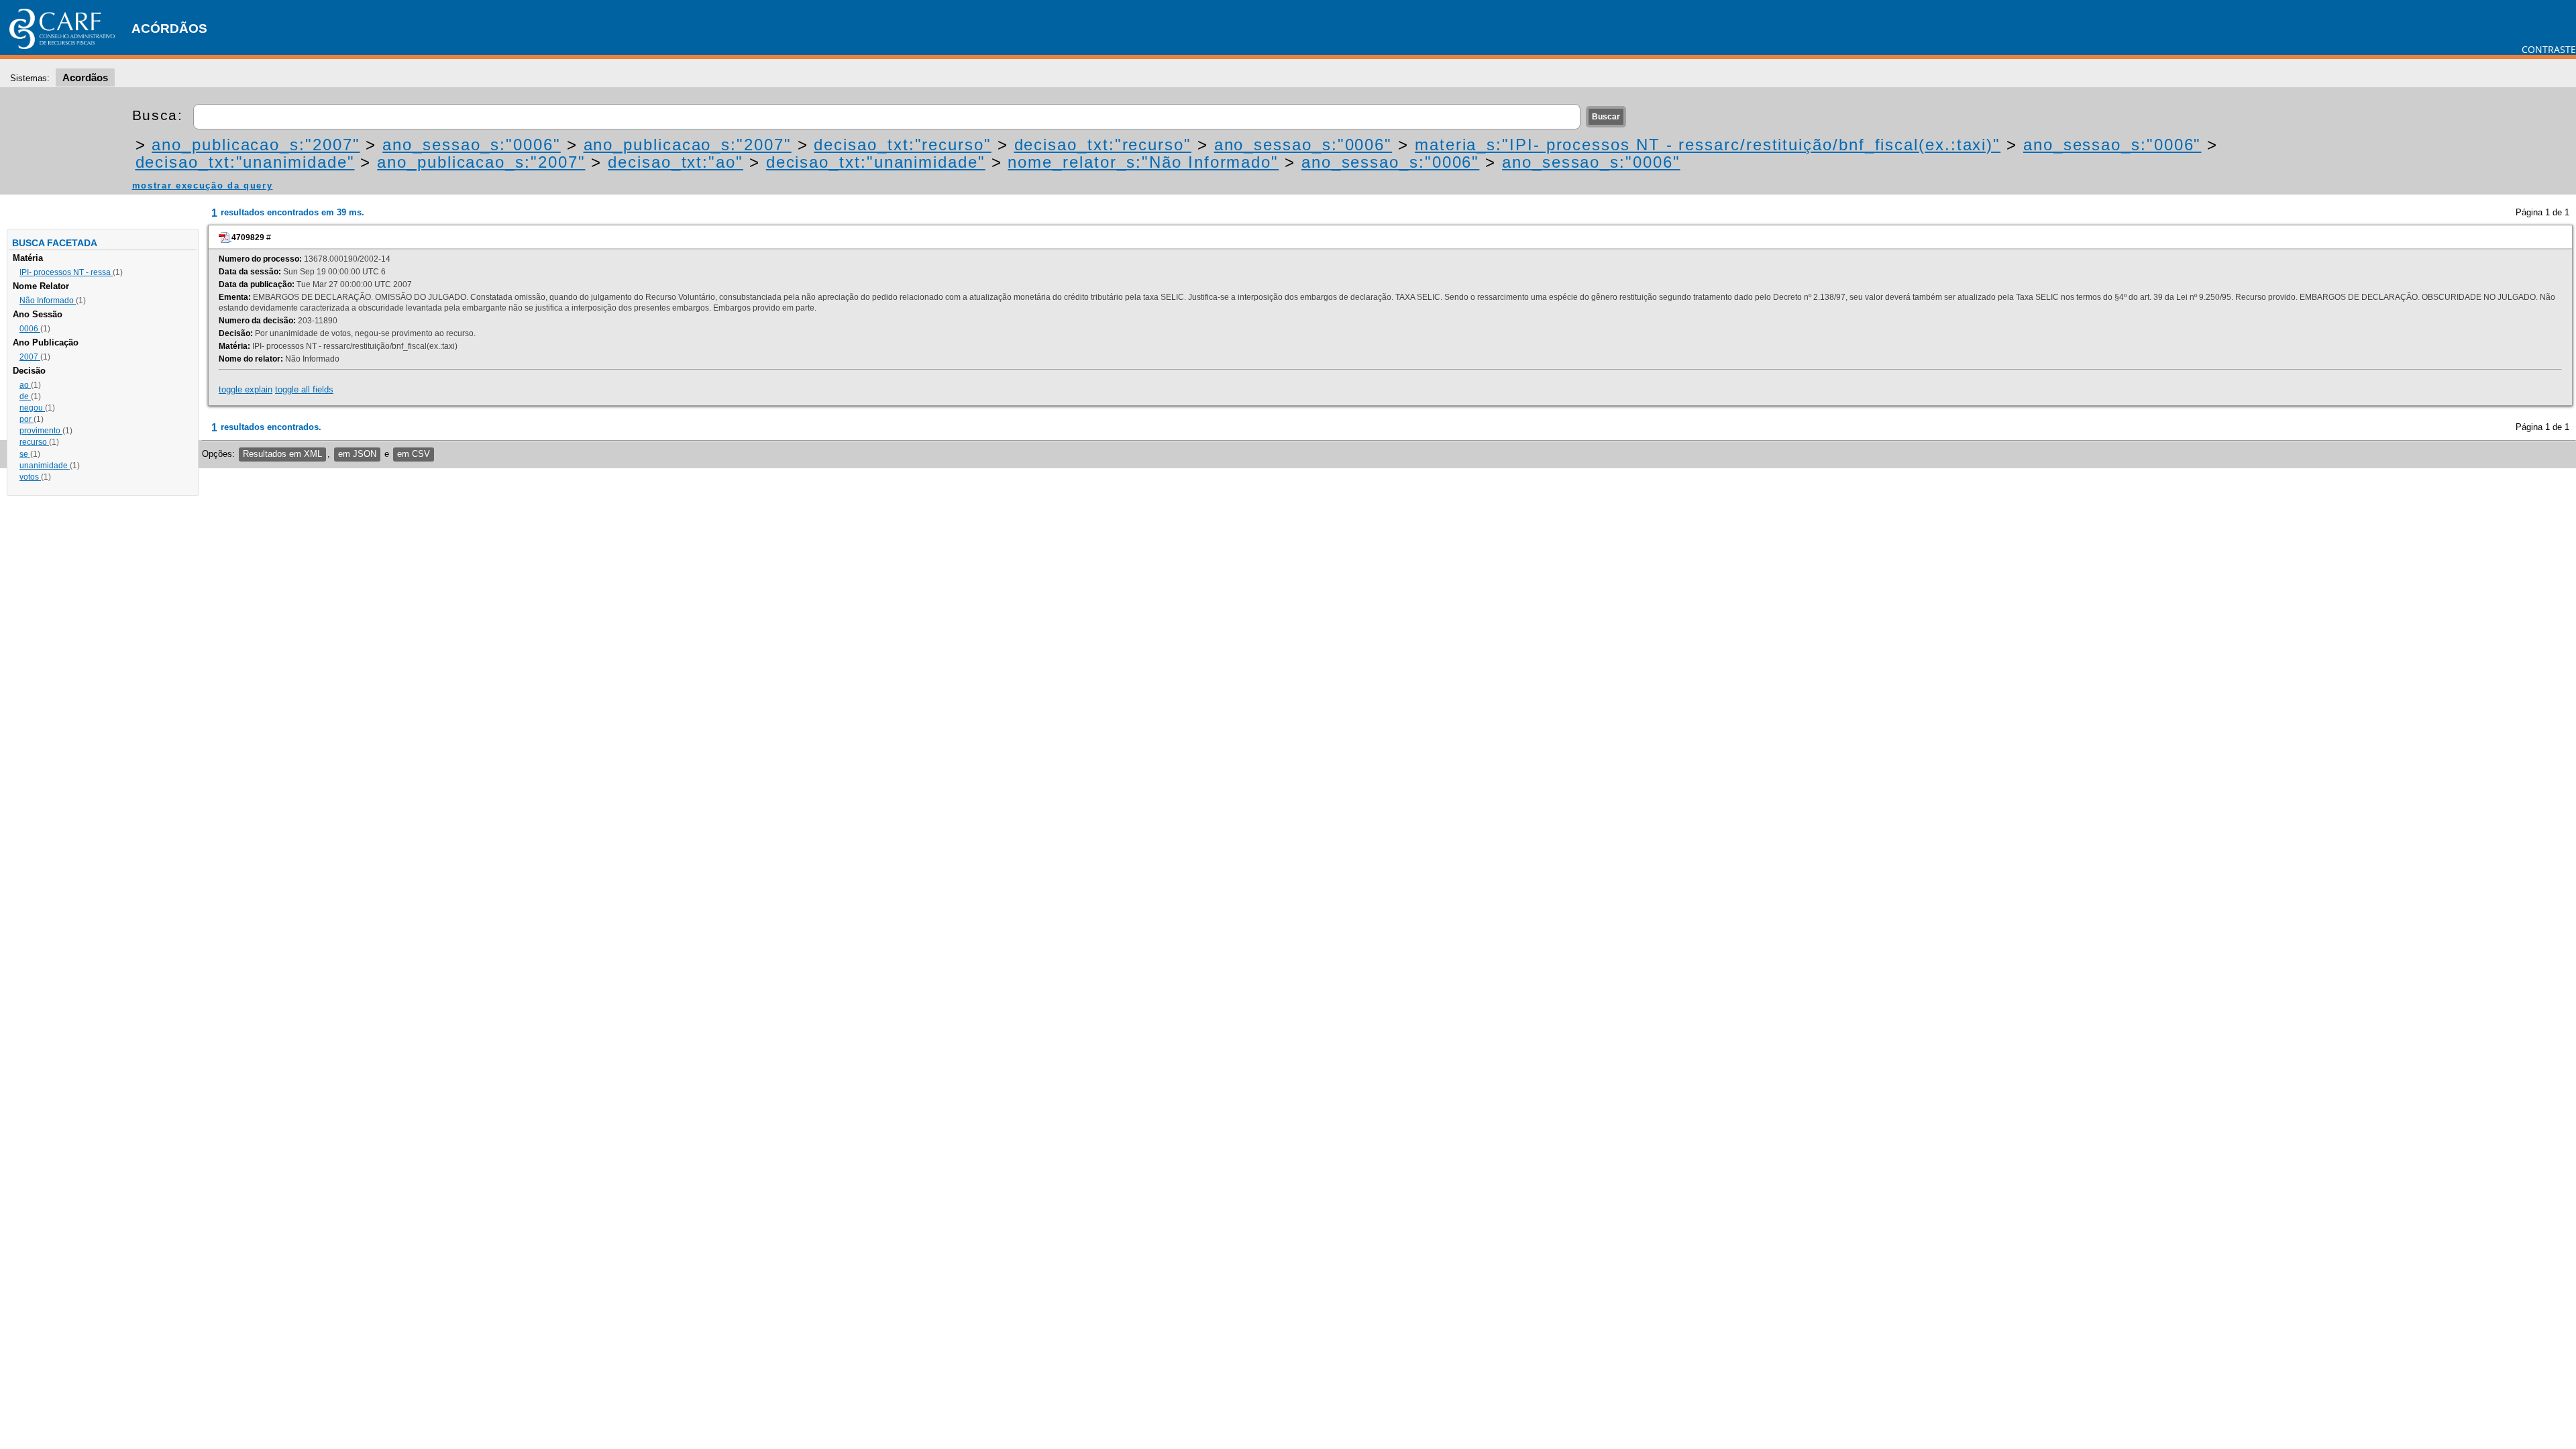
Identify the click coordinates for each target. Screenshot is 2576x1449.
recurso (34, 442)
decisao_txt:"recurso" (902, 145)
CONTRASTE (2549, 49)
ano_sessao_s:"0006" (471, 145)
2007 (30, 357)
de (25, 396)
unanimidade (45, 466)
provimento (41, 431)
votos (30, 477)
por (26, 419)
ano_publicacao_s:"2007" (256, 145)
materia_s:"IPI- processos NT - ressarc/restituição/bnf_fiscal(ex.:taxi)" (1708, 145)
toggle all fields (304, 389)
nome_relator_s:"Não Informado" (1143, 162)
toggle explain (246, 389)
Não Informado (48, 301)
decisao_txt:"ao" (676, 162)
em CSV (414, 454)
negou (32, 408)
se (25, 454)
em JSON (357, 454)
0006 (30, 329)
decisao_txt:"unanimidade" (245, 162)
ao (25, 385)
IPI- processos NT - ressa (66, 272)
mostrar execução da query (203, 185)
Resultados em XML (282, 454)
